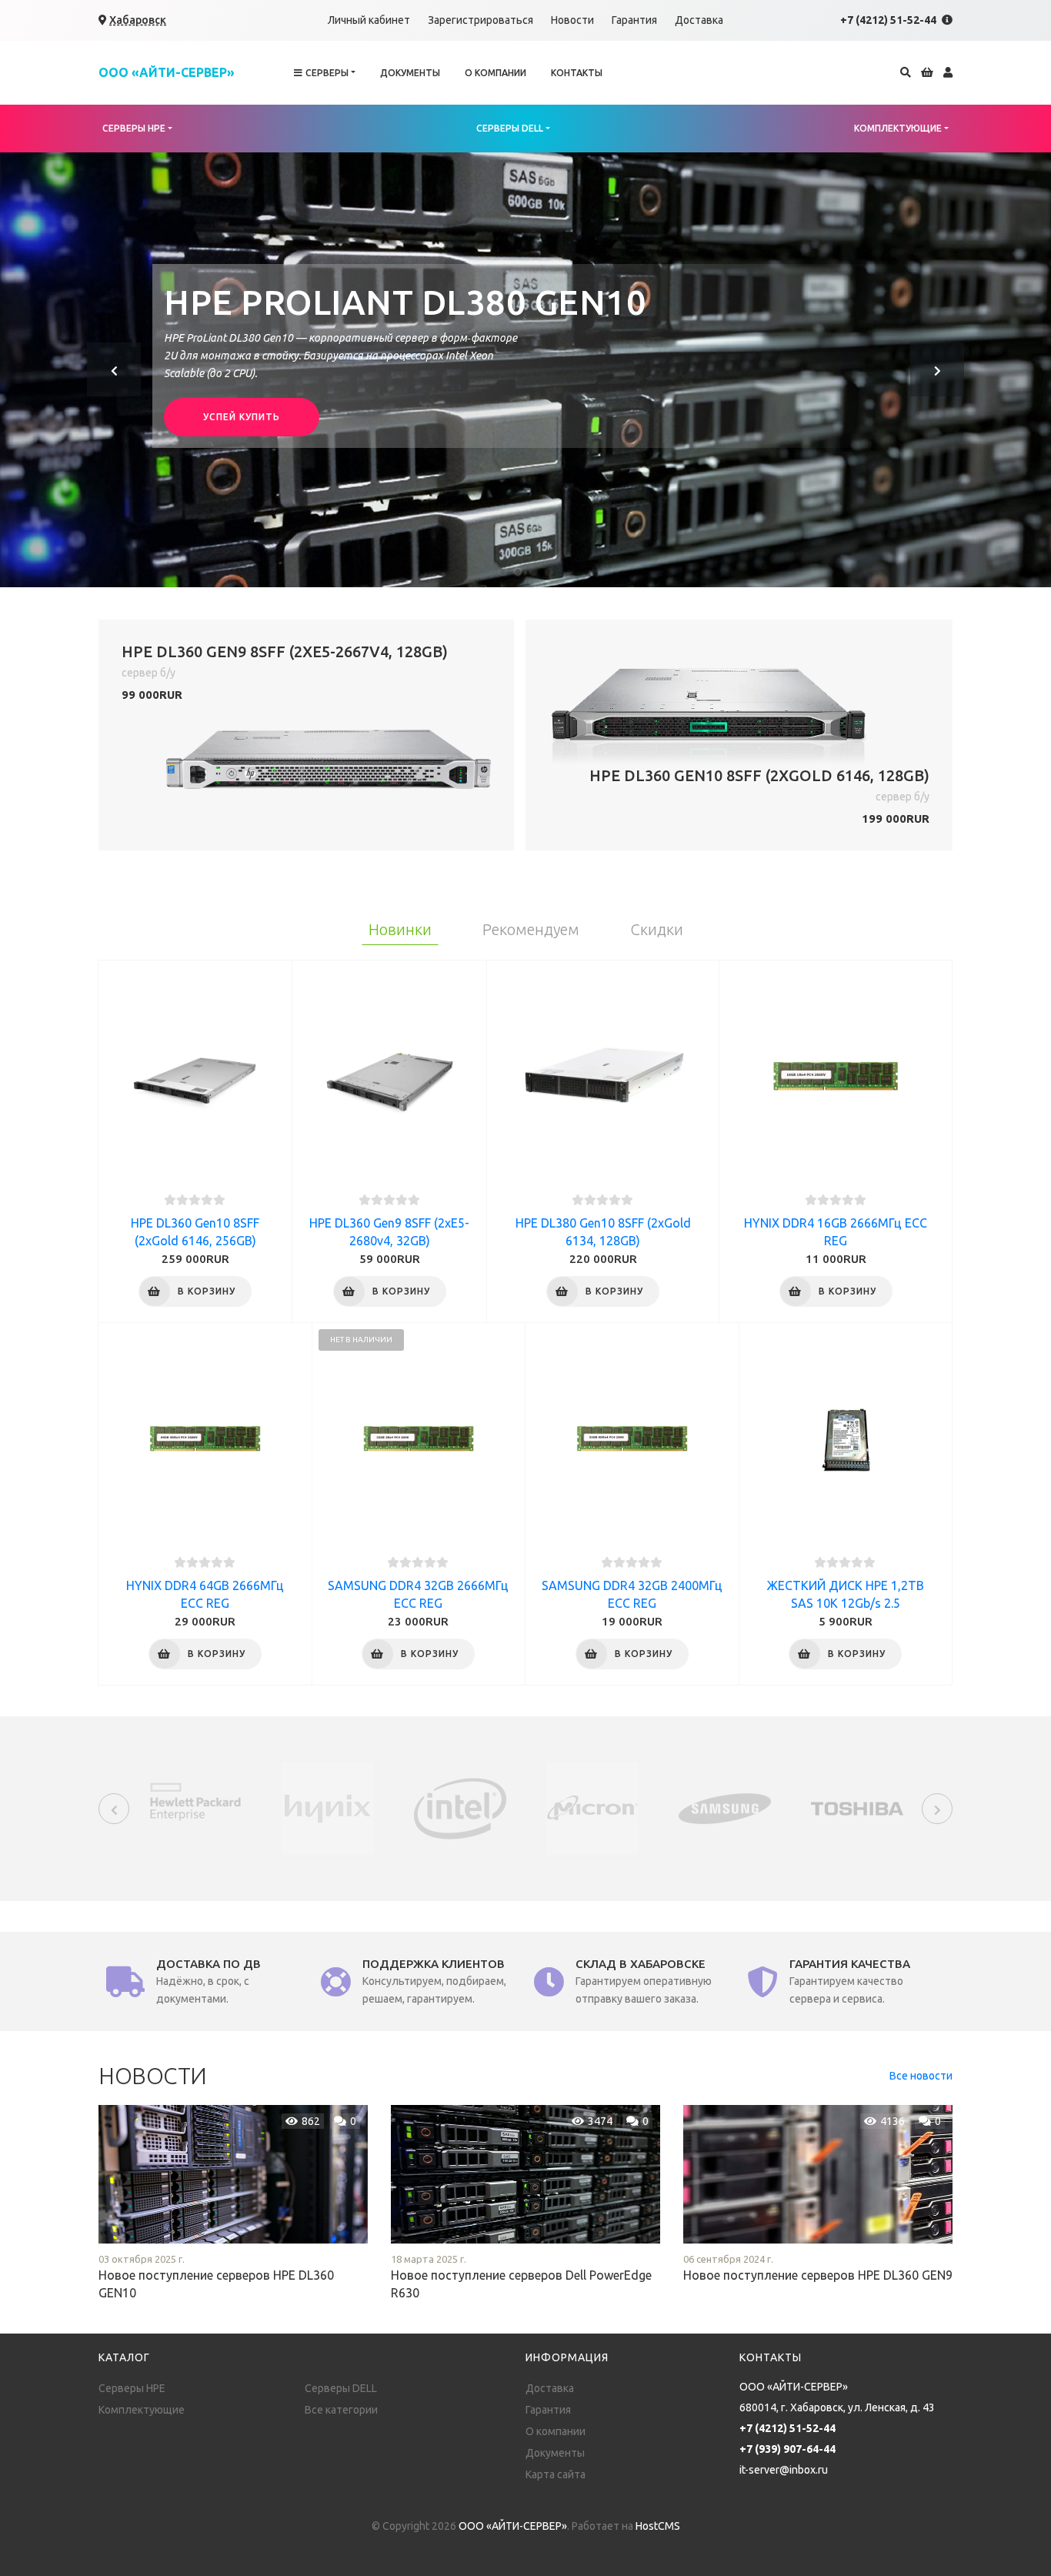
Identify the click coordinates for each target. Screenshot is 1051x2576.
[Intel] (460, 1808)
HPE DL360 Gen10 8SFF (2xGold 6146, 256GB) (195, 1232)
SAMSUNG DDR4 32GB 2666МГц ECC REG (418, 1594)
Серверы (327, 73)
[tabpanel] (525, 370)
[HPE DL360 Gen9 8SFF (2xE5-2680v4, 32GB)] (389, 1076)
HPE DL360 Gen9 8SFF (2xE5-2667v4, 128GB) (285, 652)
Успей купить (242, 417)
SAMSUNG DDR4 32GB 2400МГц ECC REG (632, 1594)
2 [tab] (518, 572)
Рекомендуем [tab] (531, 929)
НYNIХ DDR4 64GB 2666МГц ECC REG (205, 1594)
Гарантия (634, 20)
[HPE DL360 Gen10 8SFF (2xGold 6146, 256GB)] (195, 1076)
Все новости (921, 2076)
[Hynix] (328, 1808)
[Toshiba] (857, 1808)
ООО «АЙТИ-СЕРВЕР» (513, 2526)
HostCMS (658, 2526)
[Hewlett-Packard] (195, 1801)
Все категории (341, 2410)
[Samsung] (725, 1808)
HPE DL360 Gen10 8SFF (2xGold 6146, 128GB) (759, 775)
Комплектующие (898, 128)
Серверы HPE (134, 128)
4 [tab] (549, 572)
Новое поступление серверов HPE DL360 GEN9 (818, 2275)
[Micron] (592, 1808)
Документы (410, 73)
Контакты (577, 73)
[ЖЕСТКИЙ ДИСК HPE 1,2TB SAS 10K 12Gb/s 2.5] (846, 1438)
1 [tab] (502, 572)
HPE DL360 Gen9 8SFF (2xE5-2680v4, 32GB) (389, 1232)
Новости (572, 20)
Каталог (124, 2357)
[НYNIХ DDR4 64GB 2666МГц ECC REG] (205, 1438)
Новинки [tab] (400, 929)
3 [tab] (533, 572)
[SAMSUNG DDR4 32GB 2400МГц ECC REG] (632, 1438)
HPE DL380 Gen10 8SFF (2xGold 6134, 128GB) (603, 1232)
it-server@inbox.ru (784, 2470)
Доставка (699, 20)
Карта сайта (556, 2474)
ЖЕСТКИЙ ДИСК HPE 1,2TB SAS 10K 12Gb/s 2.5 (846, 1594)
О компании (495, 73)
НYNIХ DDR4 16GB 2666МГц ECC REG (836, 1232)
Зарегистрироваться (480, 20)
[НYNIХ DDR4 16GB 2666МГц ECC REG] (836, 1076)
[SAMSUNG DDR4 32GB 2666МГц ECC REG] (419, 1438)
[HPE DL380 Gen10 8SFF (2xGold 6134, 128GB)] (603, 1076)
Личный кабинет (369, 20)
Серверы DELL (510, 128)
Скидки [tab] (657, 929)
